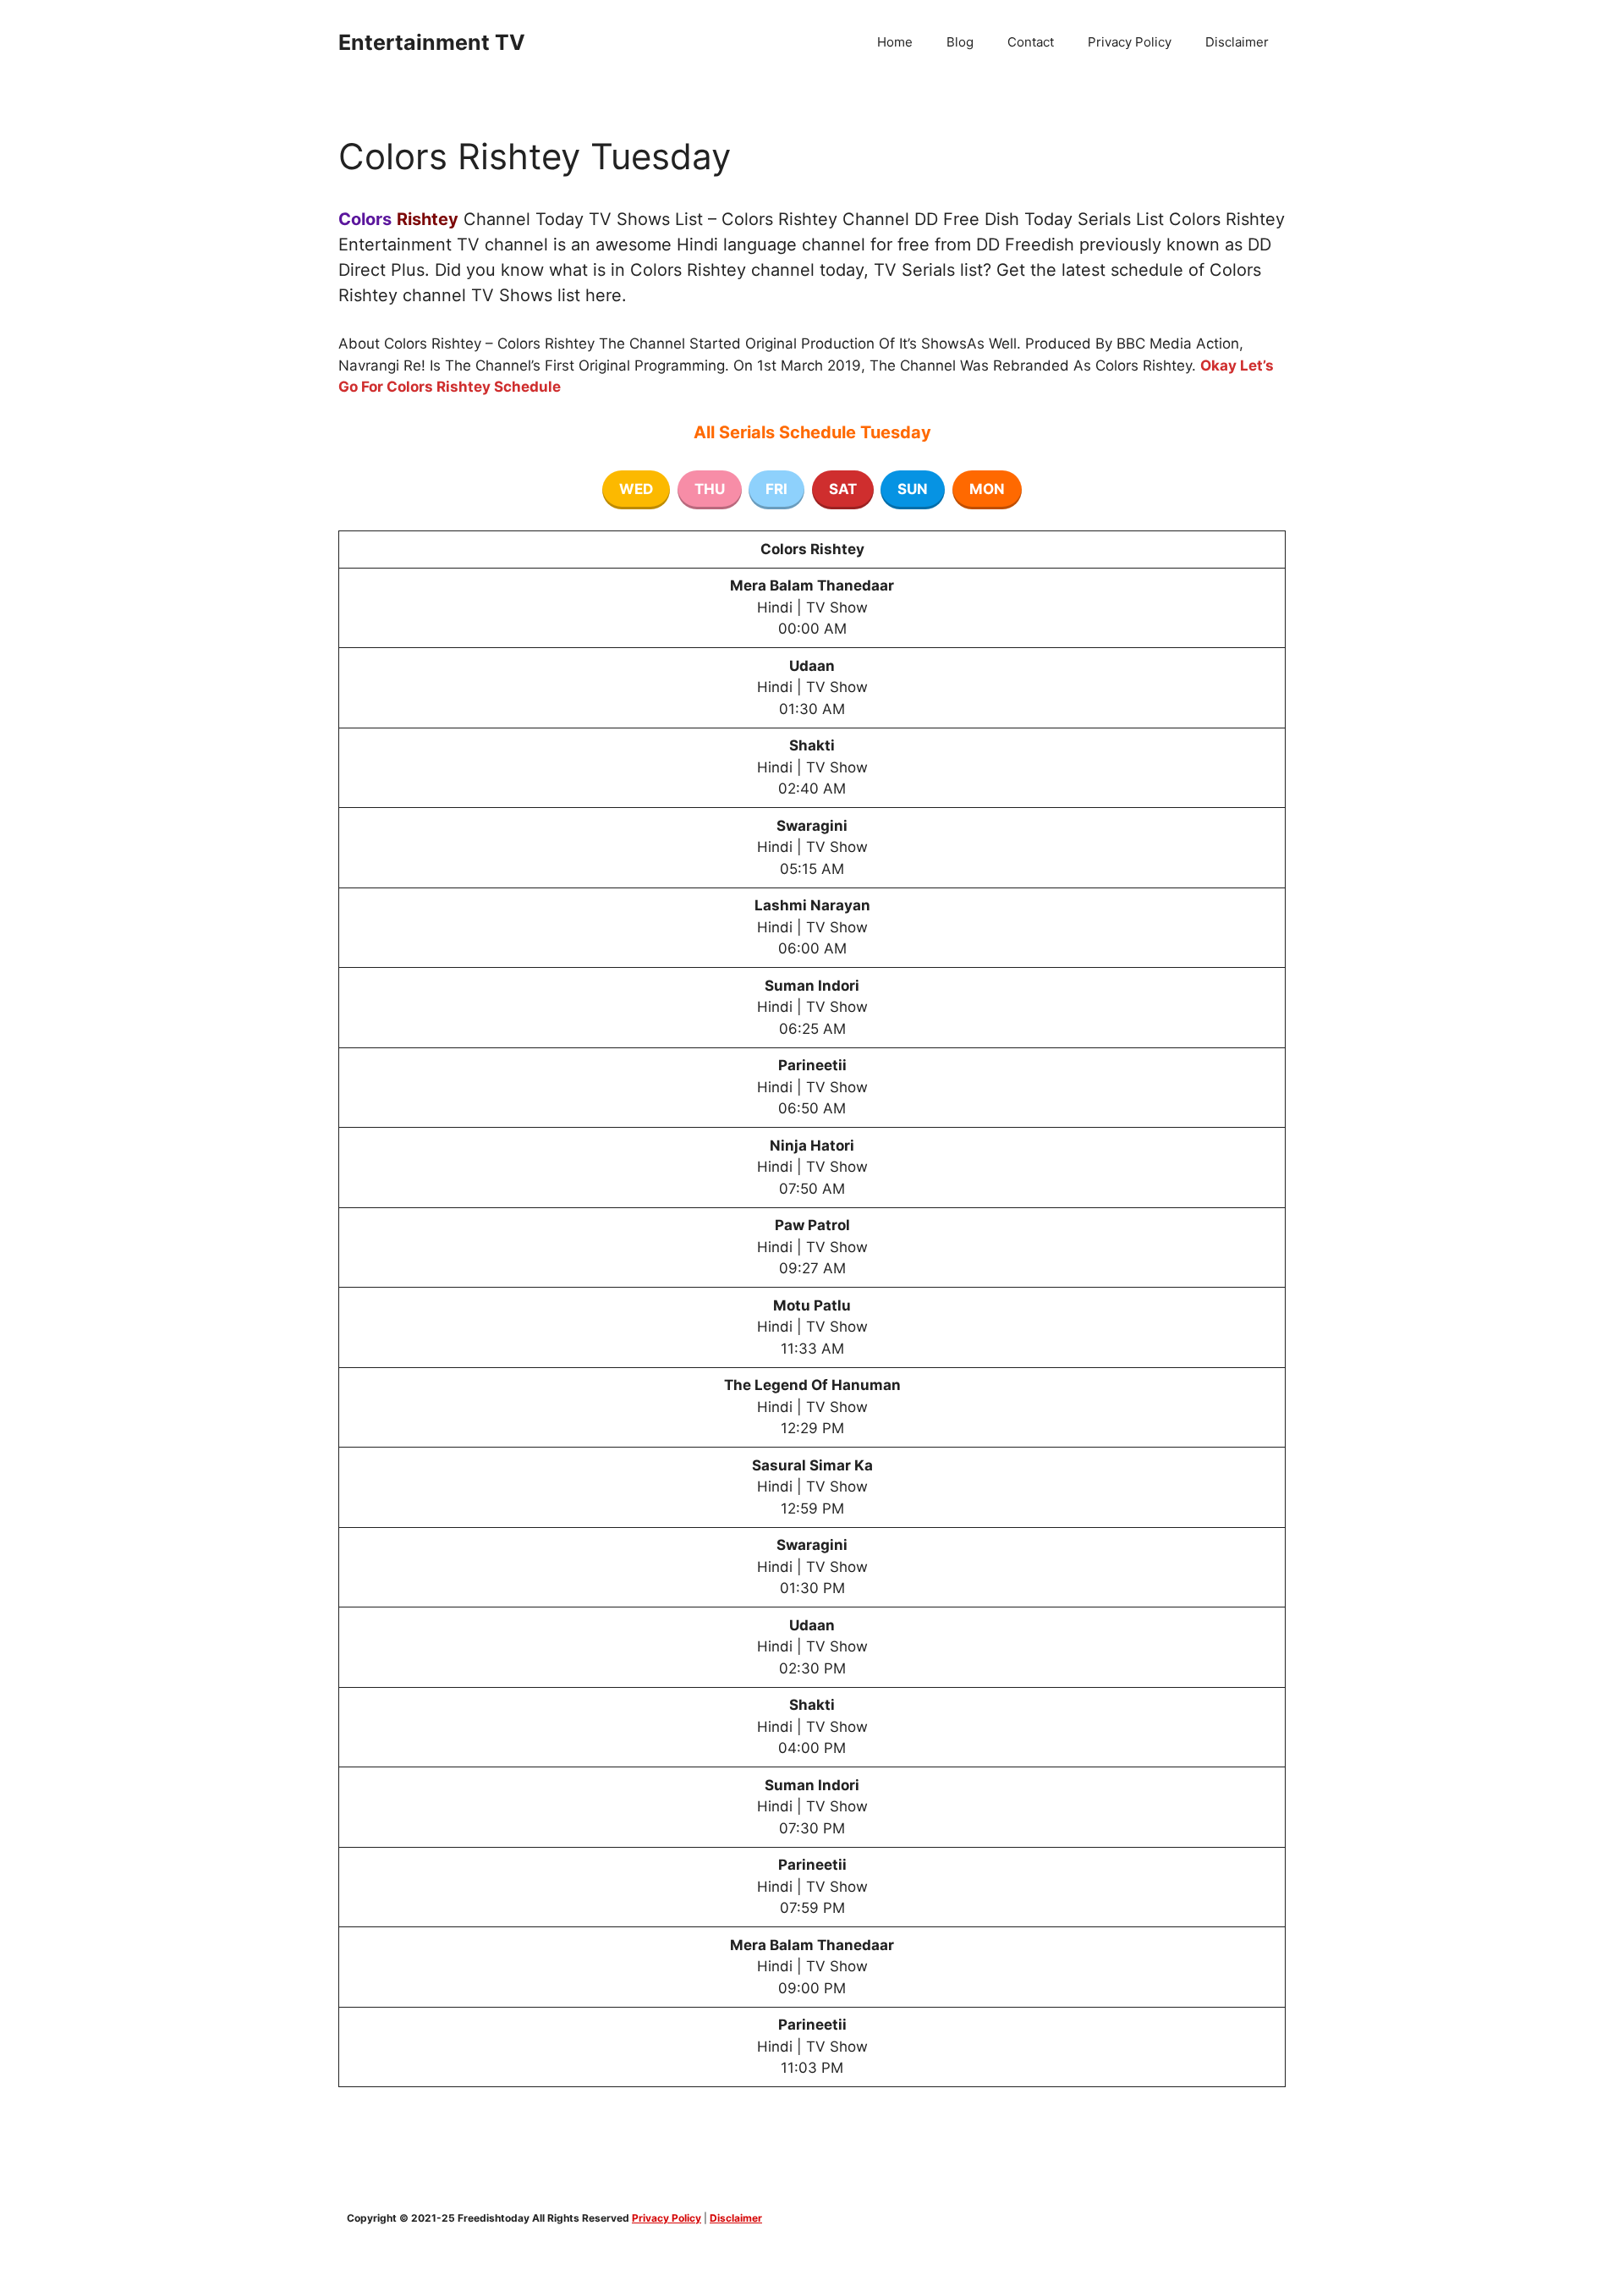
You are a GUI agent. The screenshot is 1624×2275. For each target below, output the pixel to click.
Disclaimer (1237, 42)
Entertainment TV (432, 42)
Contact (1031, 42)
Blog (960, 42)
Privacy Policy (1130, 42)
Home (895, 42)
